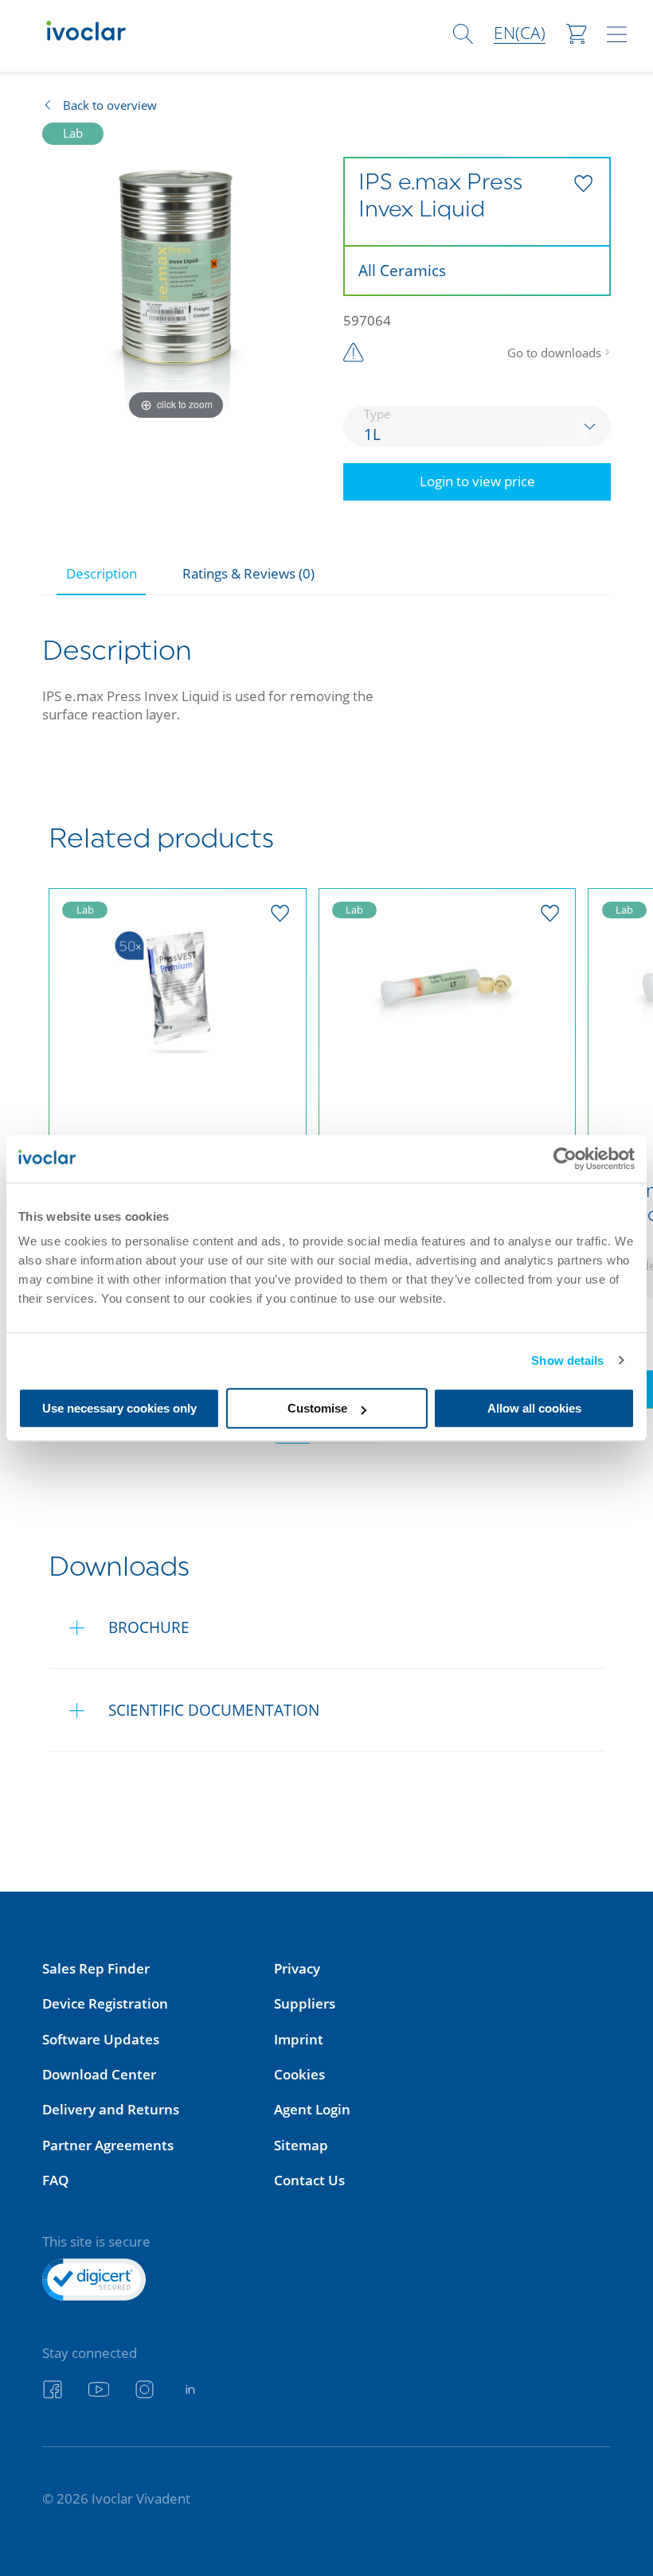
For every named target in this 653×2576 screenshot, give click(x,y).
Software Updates (101, 2039)
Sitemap (301, 2145)
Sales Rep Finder (96, 1968)
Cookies (299, 2074)
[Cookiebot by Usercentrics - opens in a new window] (565, 1159)
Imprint (299, 2039)
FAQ (55, 2180)
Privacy (297, 1968)
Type (377, 414)
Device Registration (105, 2003)
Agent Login (312, 2109)
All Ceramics (402, 270)
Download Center (99, 2074)
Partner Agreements (108, 2145)
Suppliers (305, 2003)
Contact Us (309, 2180)
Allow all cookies (534, 1408)
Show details (567, 1360)
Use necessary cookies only (119, 1408)
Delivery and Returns (111, 2109)
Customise (317, 1408)
